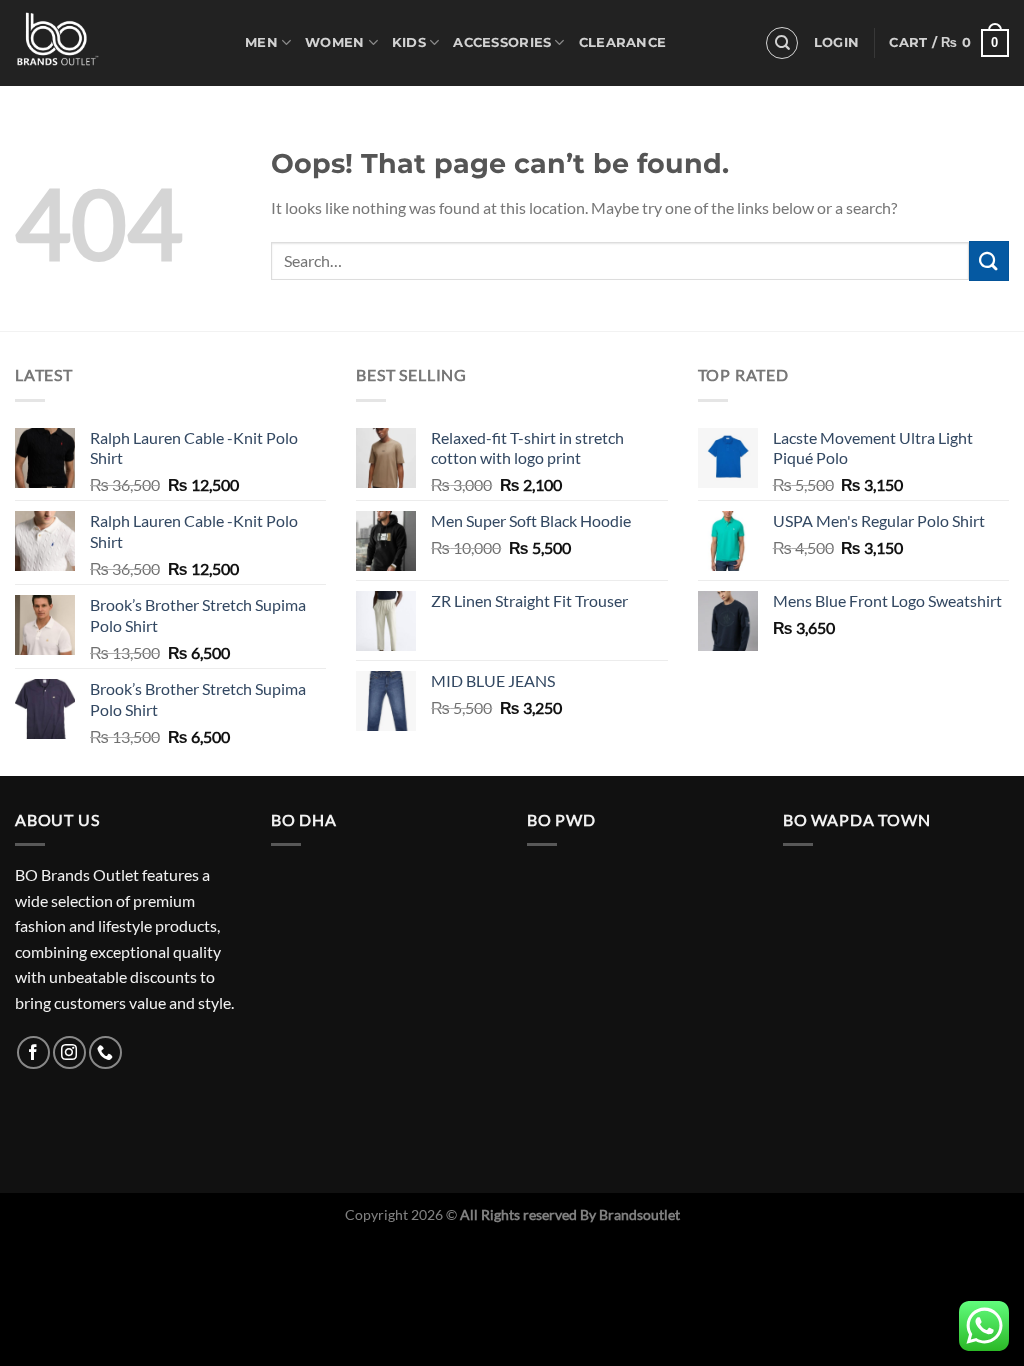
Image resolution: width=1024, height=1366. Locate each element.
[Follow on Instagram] (69, 1052)
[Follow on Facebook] (33, 1052)
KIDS (409, 42)
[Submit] (989, 260)
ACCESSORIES (502, 42)
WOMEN (334, 42)
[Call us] (105, 1052)
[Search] (782, 43)
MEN (261, 42)
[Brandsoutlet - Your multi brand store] (115, 43)
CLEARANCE (622, 42)
